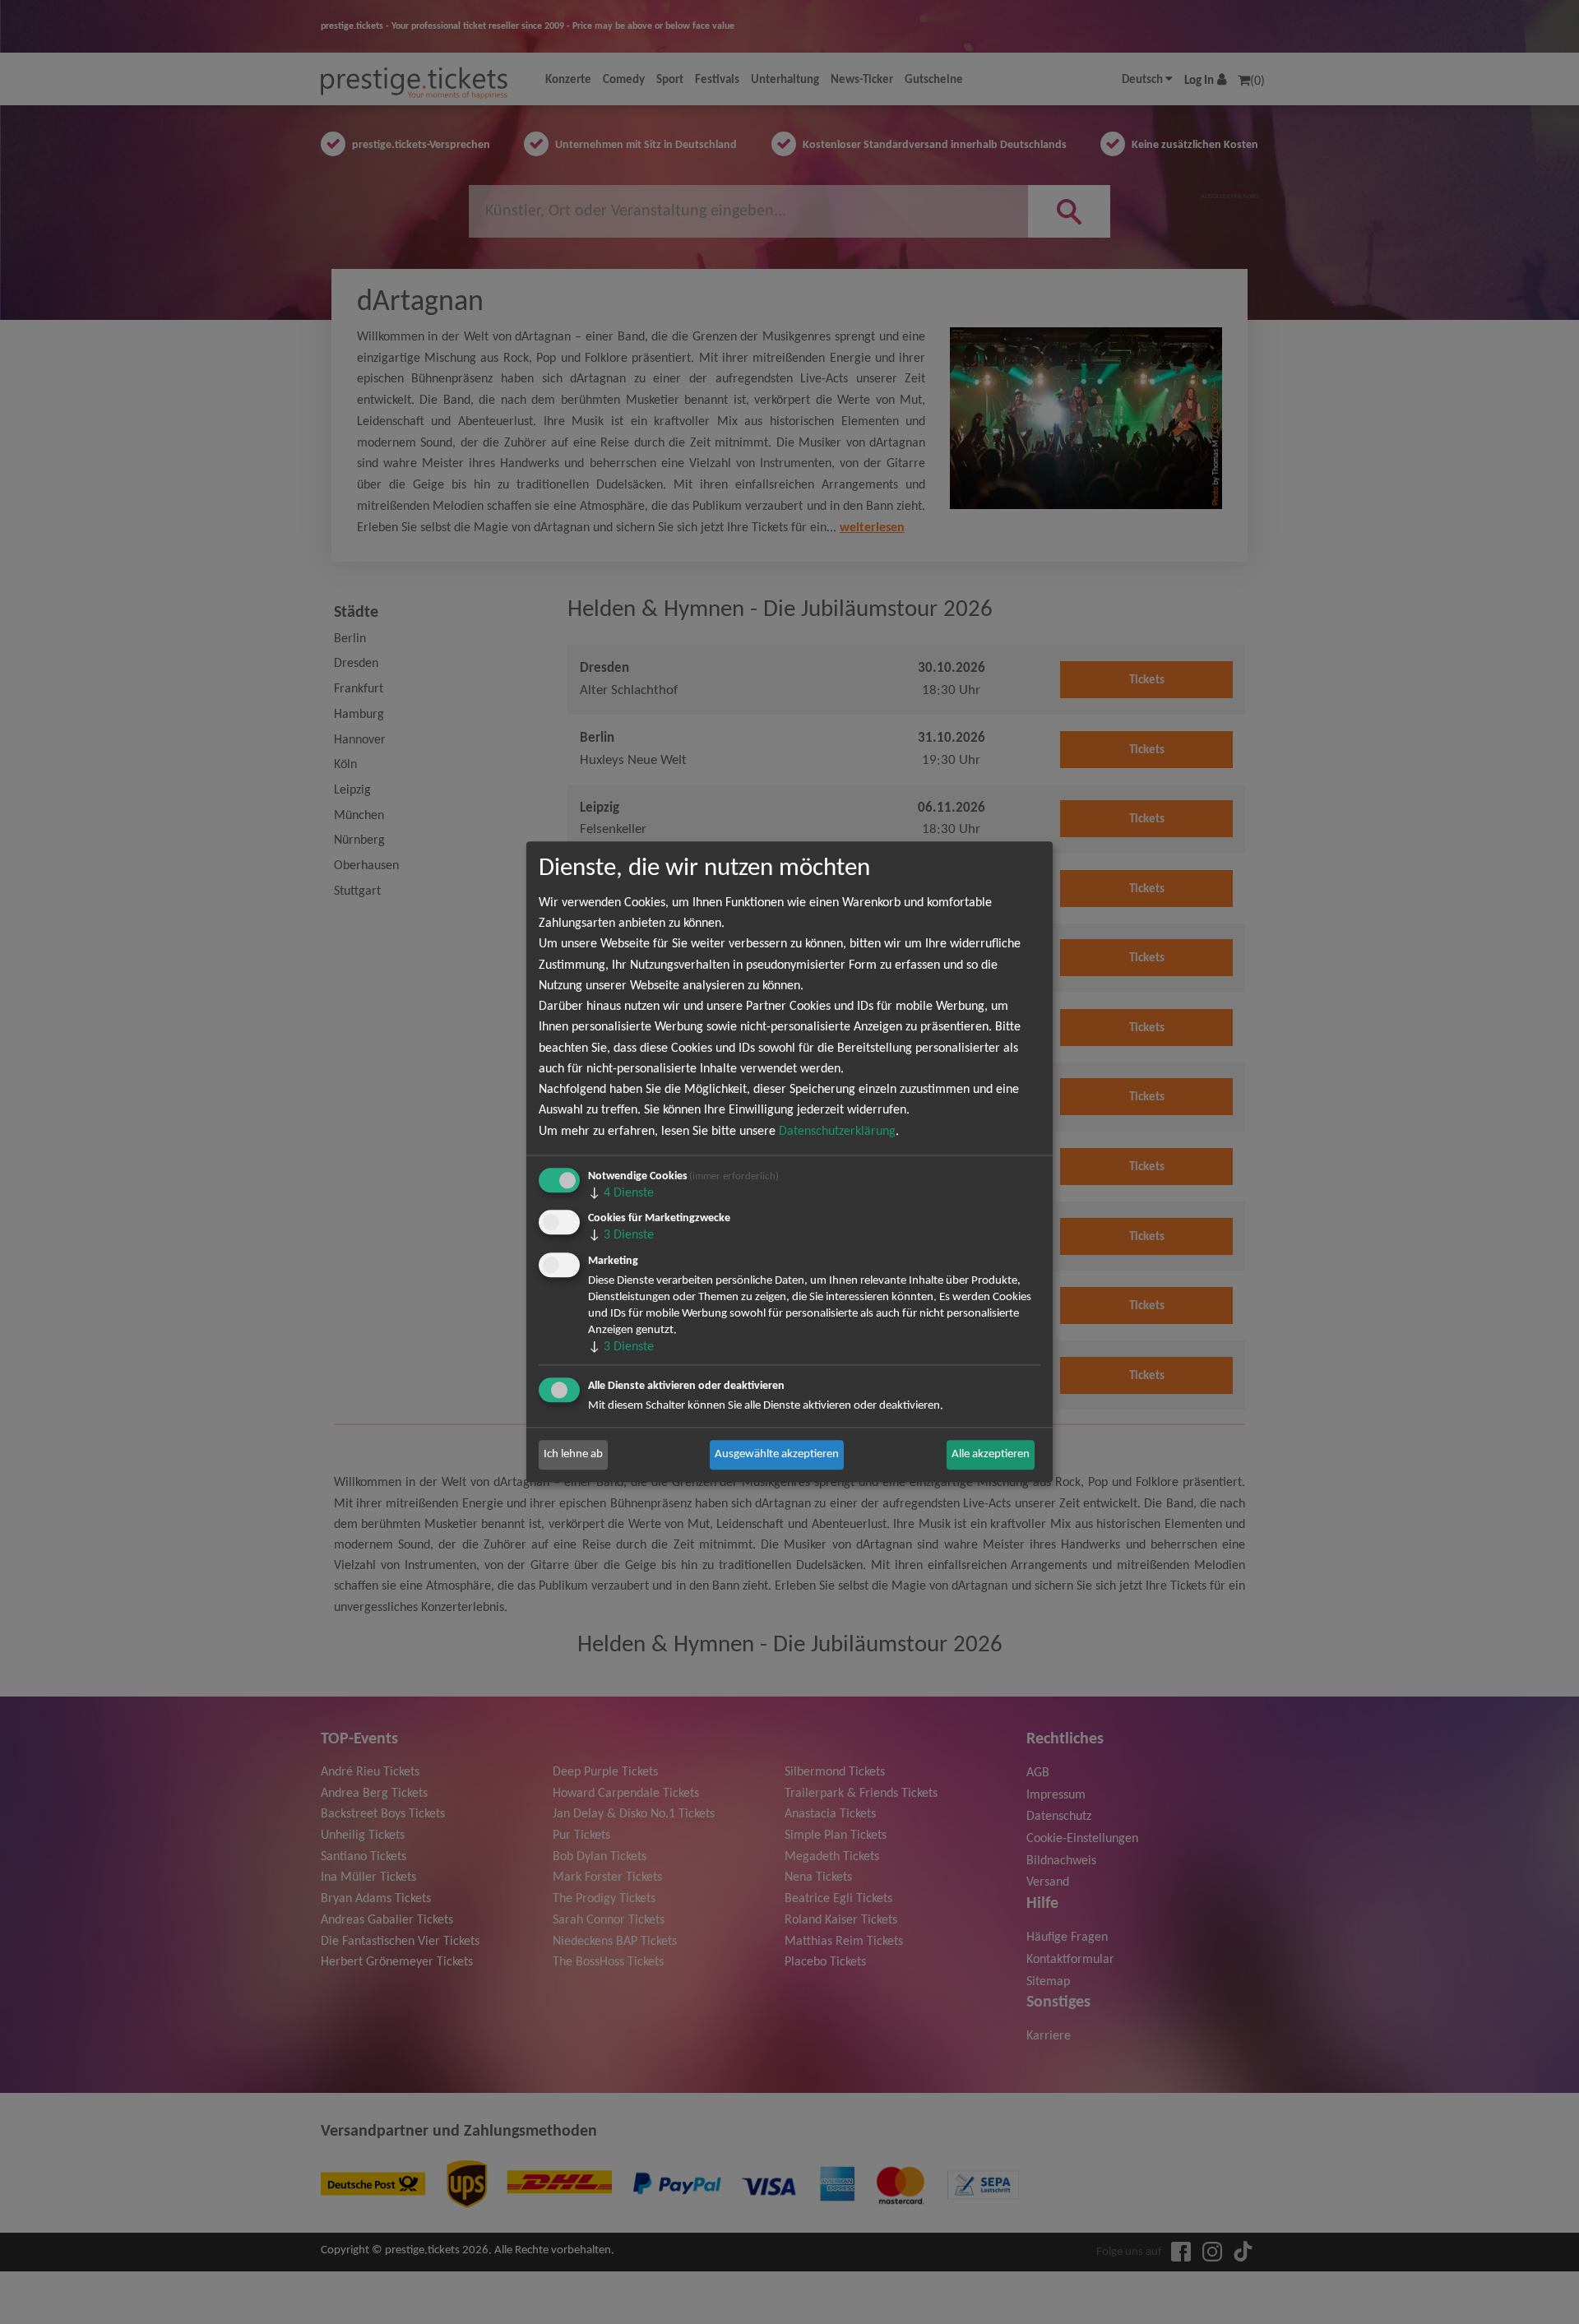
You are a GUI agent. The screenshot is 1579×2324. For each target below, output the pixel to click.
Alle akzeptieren (991, 1454)
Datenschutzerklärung (837, 1132)
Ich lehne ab (573, 1454)
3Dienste (621, 1236)
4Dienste (621, 1193)
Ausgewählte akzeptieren (777, 1454)
